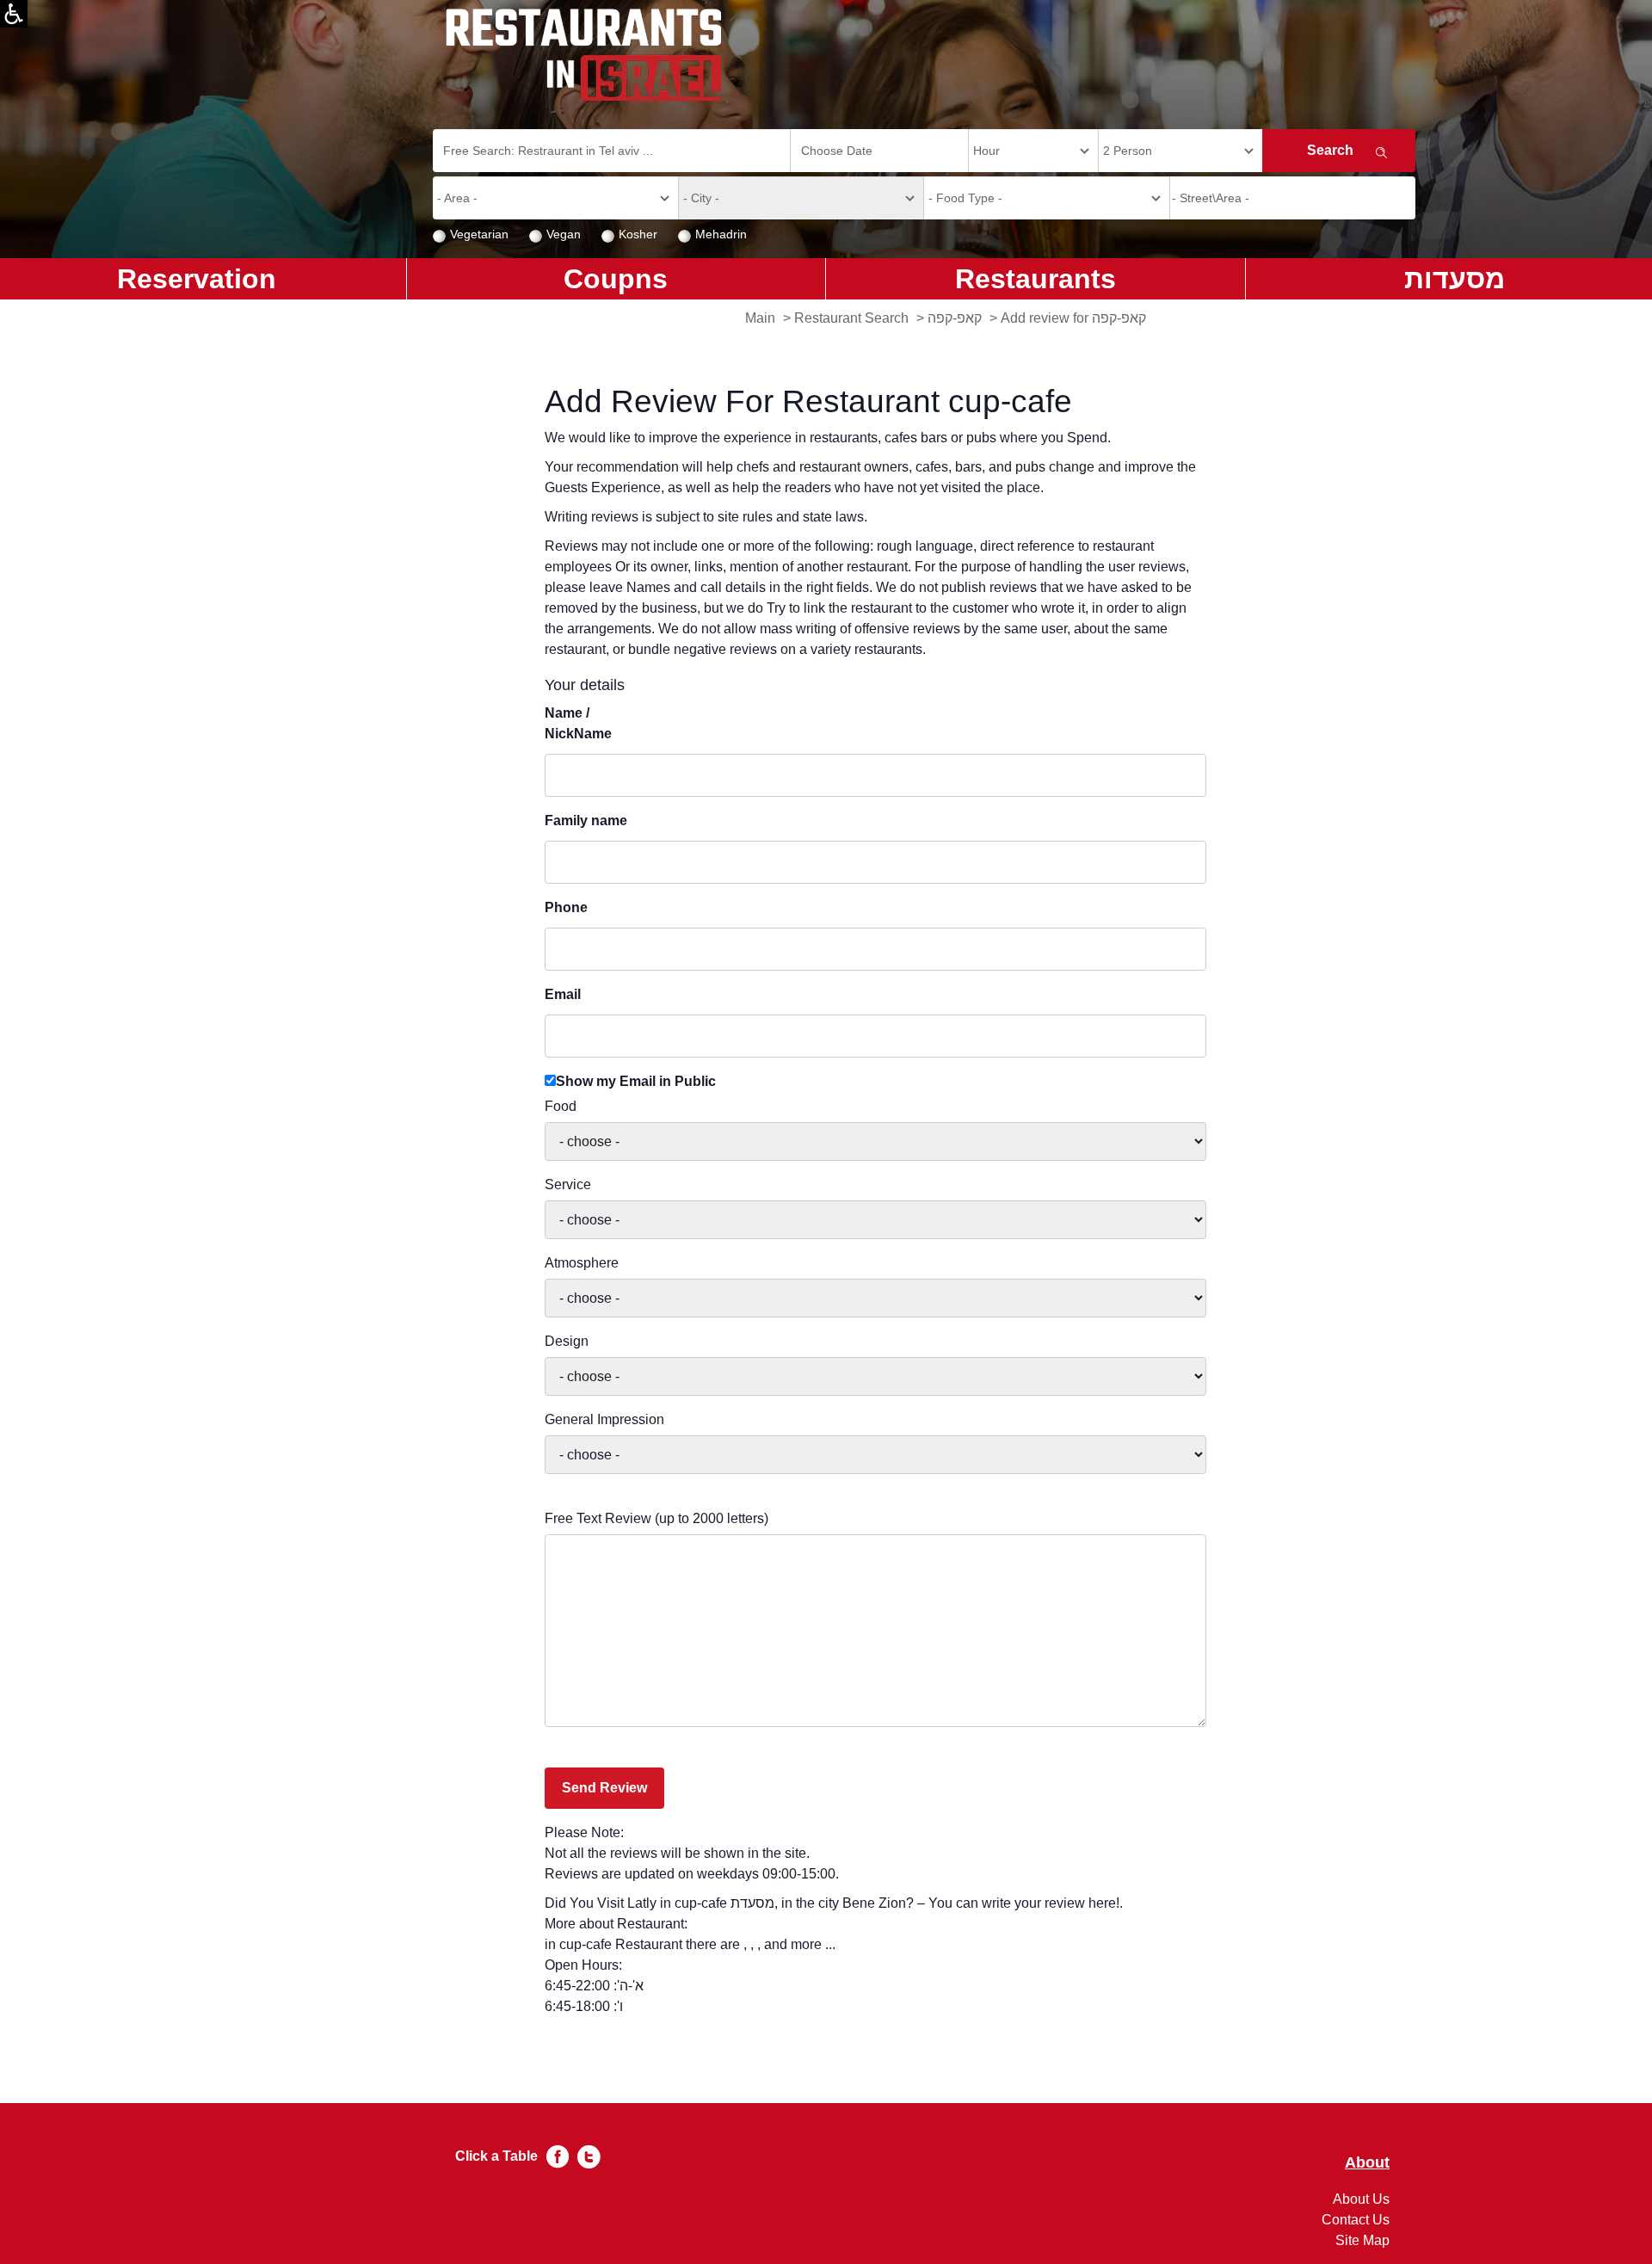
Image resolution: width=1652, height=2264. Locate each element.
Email (563, 994)
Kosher (638, 234)
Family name (586, 820)
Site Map (1362, 2240)
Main (760, 318)
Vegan (564, 234)
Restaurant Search (851, 318)
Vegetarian (479, 234)
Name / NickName (578, 723)
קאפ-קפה (955, 318)
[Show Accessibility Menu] (14, 14)
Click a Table (496, 2156)
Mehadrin (721, 234)
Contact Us (1356, 2220)
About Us (1361, 2199)
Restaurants (1036, 279)
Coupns (616, 279)
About (1367, 2163)
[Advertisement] (83, 577)
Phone (566, 907)
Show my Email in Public (636, 1081)
